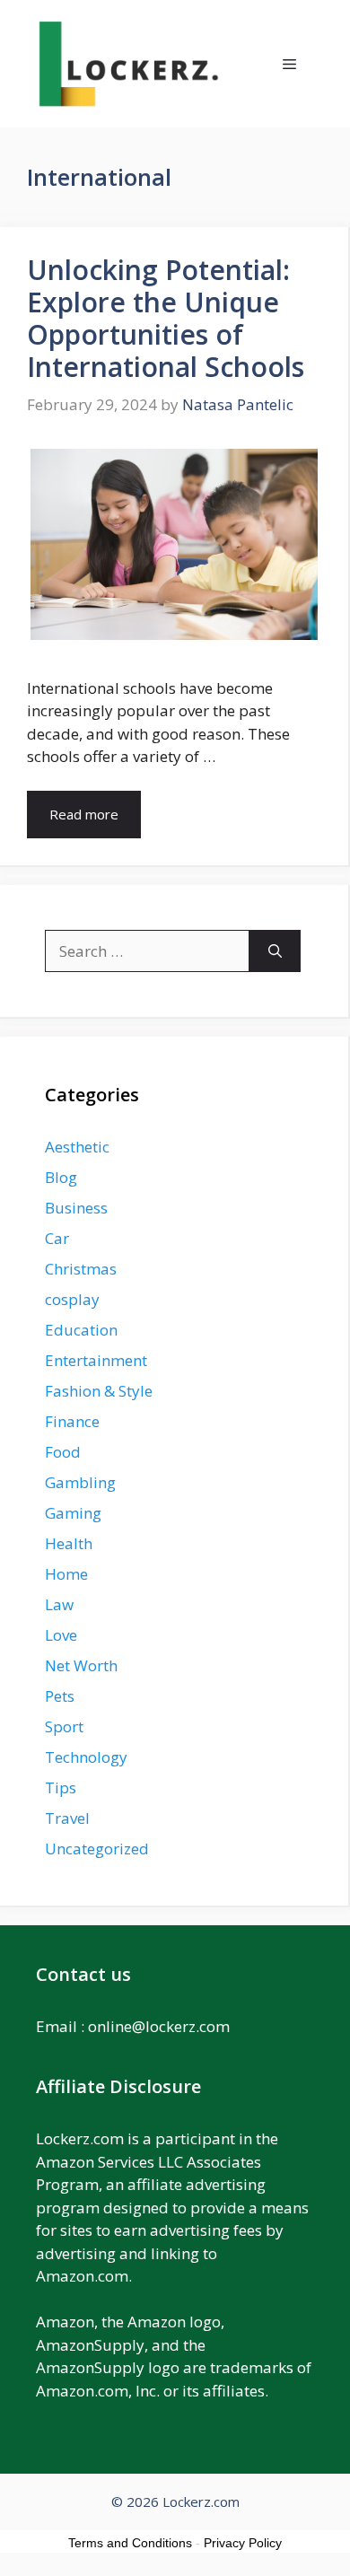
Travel (67, 1818)
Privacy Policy (243, 2543)
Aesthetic (77, 1147)
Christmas (81, 1269)
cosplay (72, 1299)
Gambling (80, 1482)
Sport (64, 1726)
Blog (61, 1177)
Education (81, 1330)
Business (76, 1208)
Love (61, 1635)
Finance (72, 1421)
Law (59, 1604)
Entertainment (96, 1360)
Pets (60, 1696)
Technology (86, 1757)
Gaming (73, 1513)
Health (69, 1543)
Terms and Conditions (130, 2543)
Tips (61, 1787)
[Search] (275, 951)
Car (57, 1238)
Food (63, 1452)
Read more (84, 814)
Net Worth (81, 1665)
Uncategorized (97, 1849)
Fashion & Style (99, 1391)
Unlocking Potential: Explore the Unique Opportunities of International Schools (166, 318)
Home (66, 1574)
